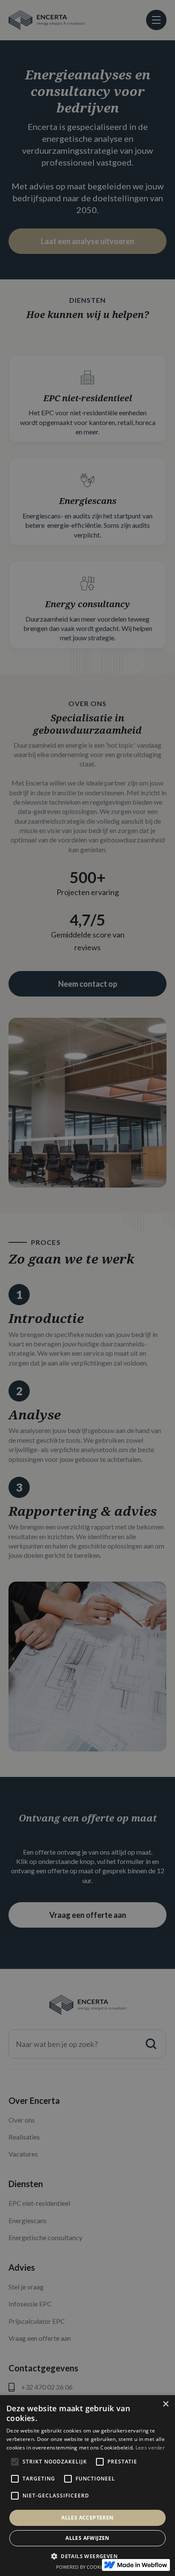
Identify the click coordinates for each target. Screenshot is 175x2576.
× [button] (165, 2404)
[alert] (87, 1288)
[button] (87, 2556)
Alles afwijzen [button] (87, 2538)
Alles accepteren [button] (87, 2518)
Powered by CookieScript (88, 2567)
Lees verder (150, 2448)
